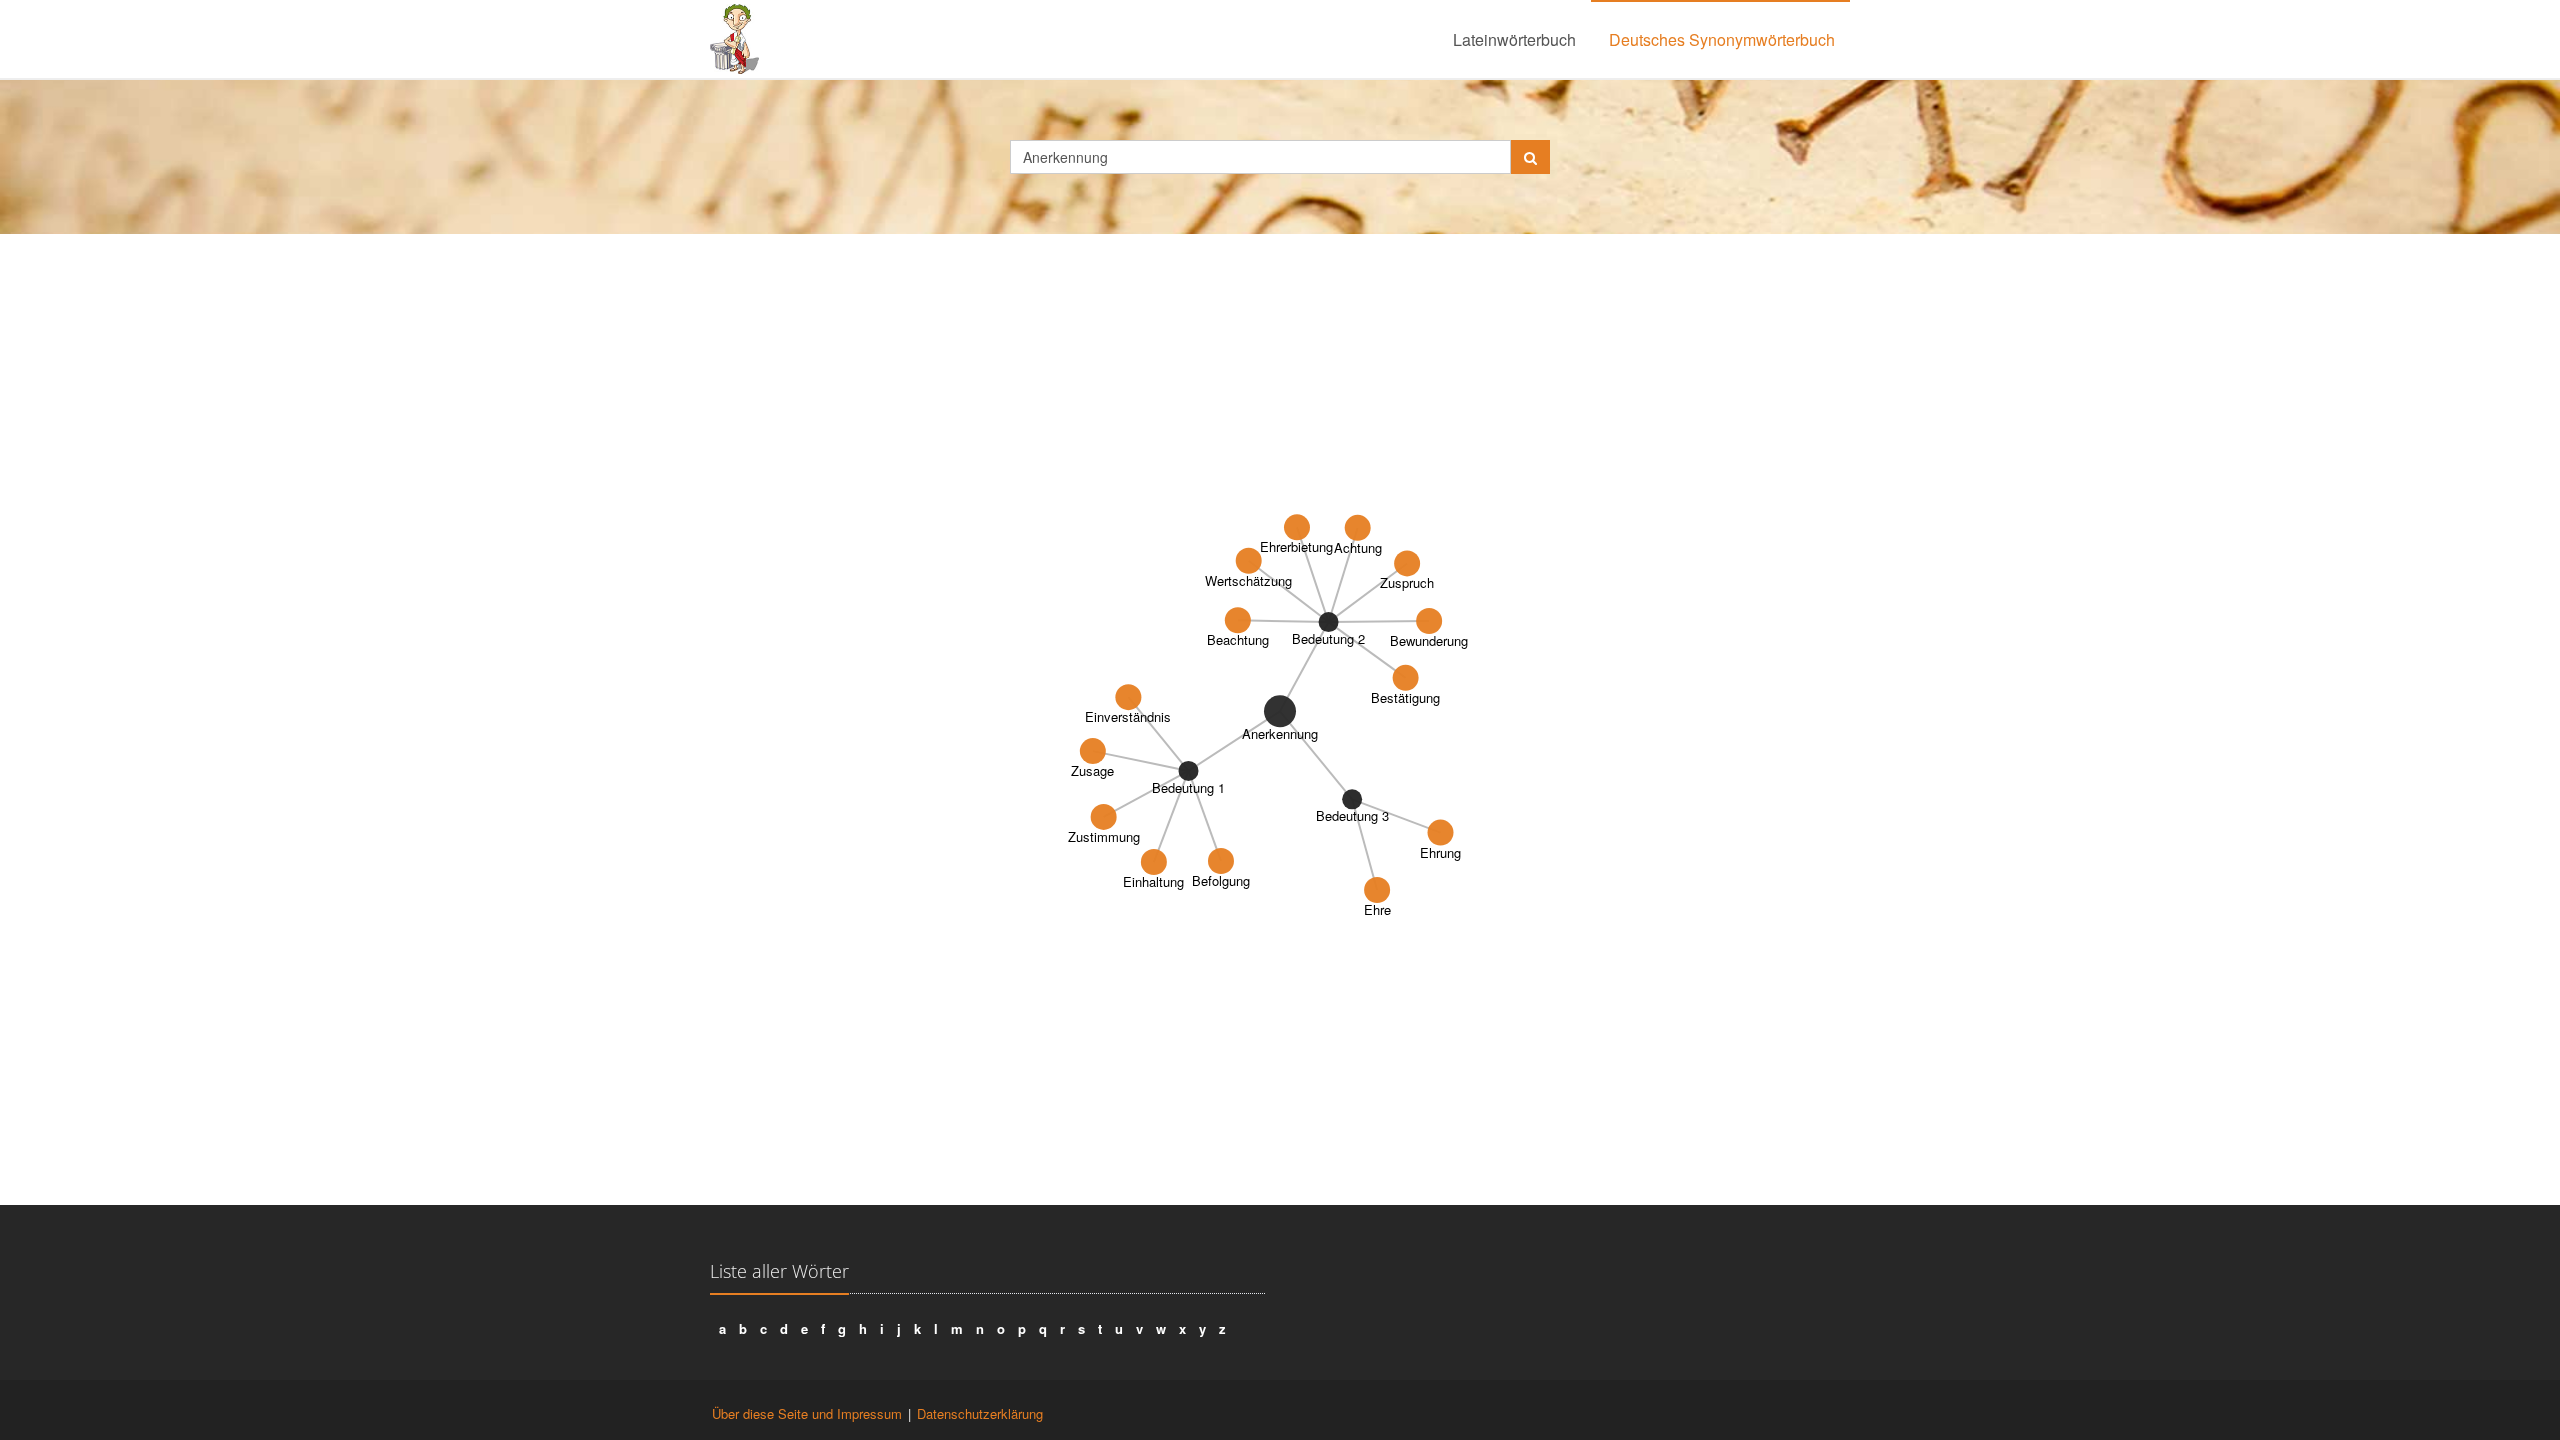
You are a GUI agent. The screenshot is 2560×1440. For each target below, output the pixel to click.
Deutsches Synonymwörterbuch (1722, 39)
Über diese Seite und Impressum (807, 1413)
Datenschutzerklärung (980, 1413)
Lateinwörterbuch (1514, 39)
